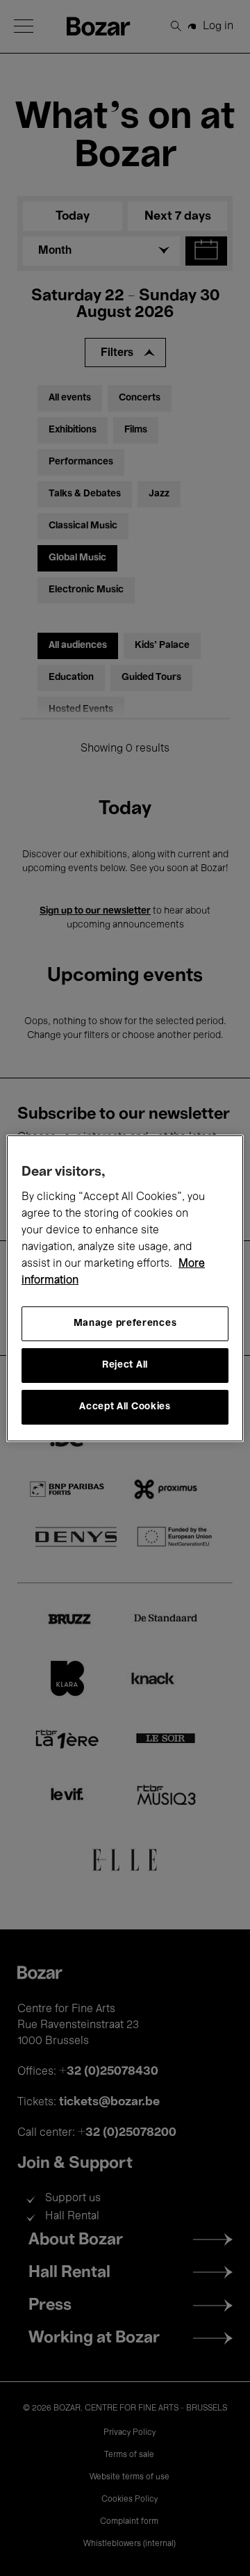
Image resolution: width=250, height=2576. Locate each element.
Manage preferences (125, 1323)
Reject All (125, 1365)
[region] (125, 1288)
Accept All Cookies (125, 1407)
